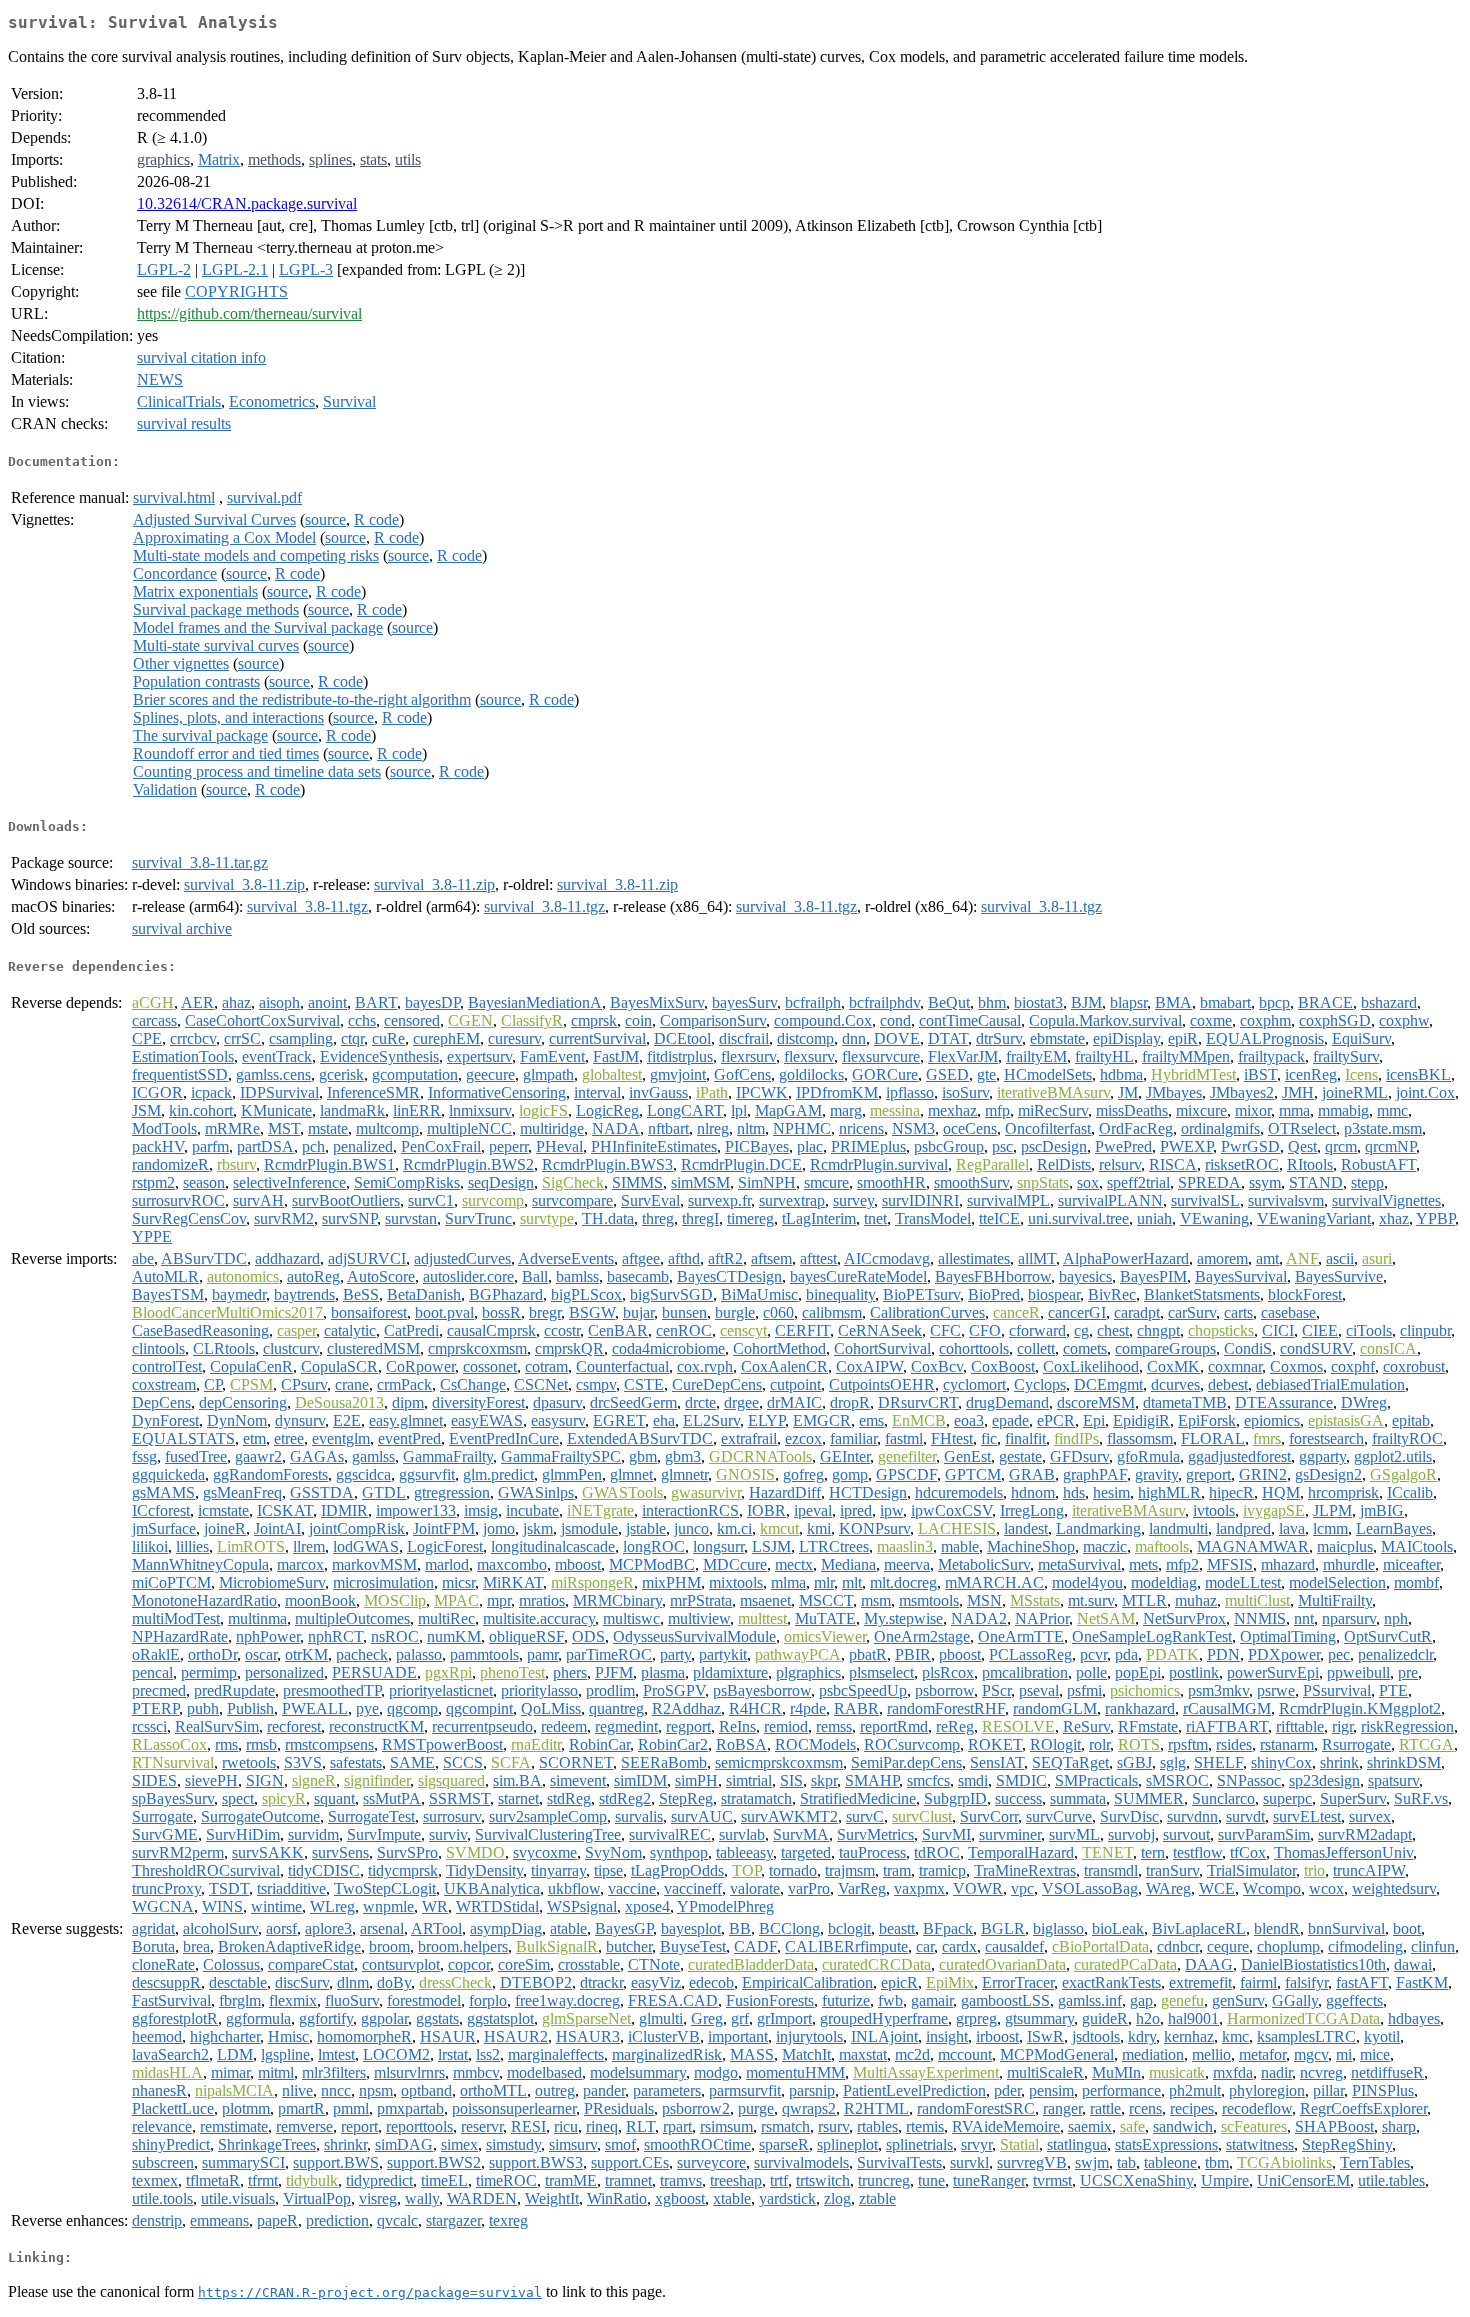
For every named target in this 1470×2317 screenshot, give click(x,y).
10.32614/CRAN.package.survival (247, 203)
